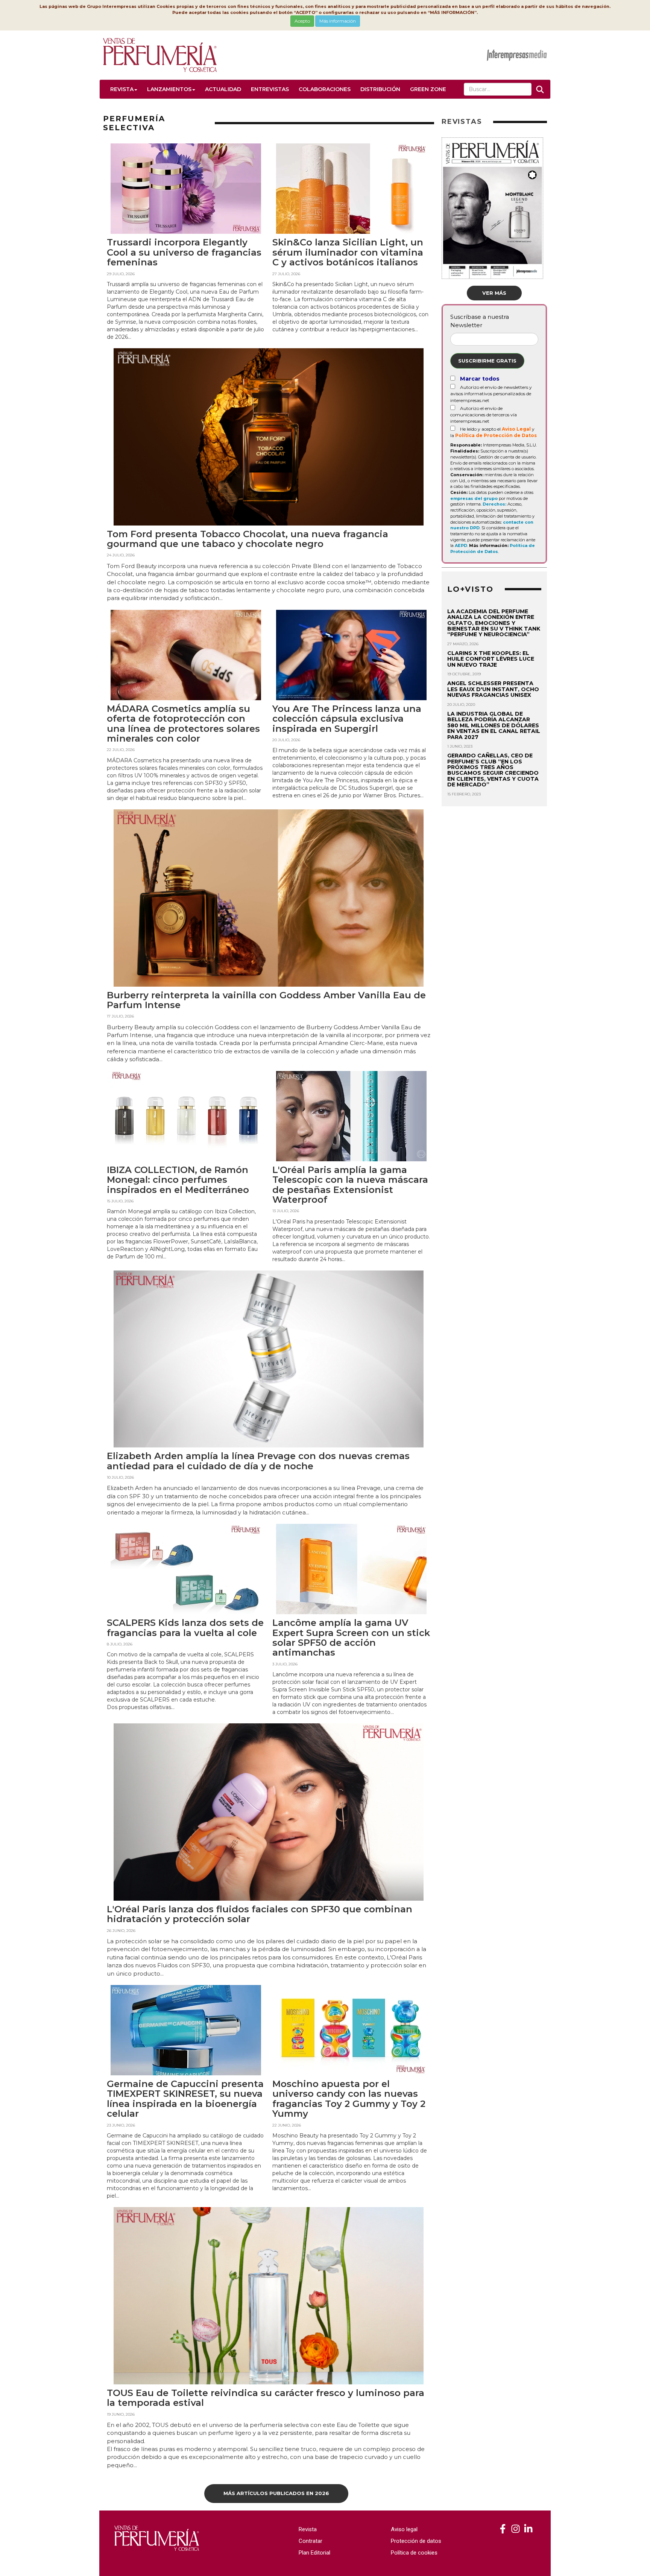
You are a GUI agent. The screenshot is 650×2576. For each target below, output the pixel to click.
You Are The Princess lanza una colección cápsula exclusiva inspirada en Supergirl (347, 719)
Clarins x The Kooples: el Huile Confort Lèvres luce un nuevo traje (491, 659)
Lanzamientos (169, 89)
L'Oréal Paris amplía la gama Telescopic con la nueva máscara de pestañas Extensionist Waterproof (350, 1185)
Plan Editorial (314, 2553)
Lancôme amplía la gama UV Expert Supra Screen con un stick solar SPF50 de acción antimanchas (351, 1638)
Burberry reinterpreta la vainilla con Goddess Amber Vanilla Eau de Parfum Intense (266, 1000)
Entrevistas (270, 89)
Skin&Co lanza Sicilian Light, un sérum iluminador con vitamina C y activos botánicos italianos (348, 252)
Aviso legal (404, 2529)
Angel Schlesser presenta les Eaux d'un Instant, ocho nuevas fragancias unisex (493, 689)
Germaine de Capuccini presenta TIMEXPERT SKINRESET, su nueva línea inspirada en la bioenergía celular (185, 2099)
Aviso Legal (516, 429)
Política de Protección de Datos (496, 435)
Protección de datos (416, 2541)
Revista (122, 89)
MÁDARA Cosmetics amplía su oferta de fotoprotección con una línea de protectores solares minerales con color (183, 724)
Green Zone (428, 89)
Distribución (380, 89)
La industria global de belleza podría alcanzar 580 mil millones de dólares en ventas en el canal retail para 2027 (494, 725)
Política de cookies (414, 2553)
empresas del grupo (474, 498)
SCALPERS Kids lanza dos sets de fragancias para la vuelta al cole (185, 1628)
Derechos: (494, 504)
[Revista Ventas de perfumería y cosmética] (503, 2529)
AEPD (461, 545)
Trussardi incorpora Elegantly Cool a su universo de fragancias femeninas (184, 252)
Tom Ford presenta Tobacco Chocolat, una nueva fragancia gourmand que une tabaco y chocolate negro (248, 539)
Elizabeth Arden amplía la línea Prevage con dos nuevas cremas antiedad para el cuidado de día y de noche (258, 1461)
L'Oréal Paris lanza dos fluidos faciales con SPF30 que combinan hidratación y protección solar (260, 1914)
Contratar (311, 2541)
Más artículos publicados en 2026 (276, 2493)
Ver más (494, 293)
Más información (338, 21)
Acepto (302, 21)
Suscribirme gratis (487, 361)
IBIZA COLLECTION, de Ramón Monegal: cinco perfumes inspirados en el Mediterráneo (178, 1180)
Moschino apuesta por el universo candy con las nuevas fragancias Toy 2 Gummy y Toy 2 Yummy (349, 2099)
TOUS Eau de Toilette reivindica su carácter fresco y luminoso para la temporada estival (266, 2398)
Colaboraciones (325, 89)
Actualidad (223, 89)
